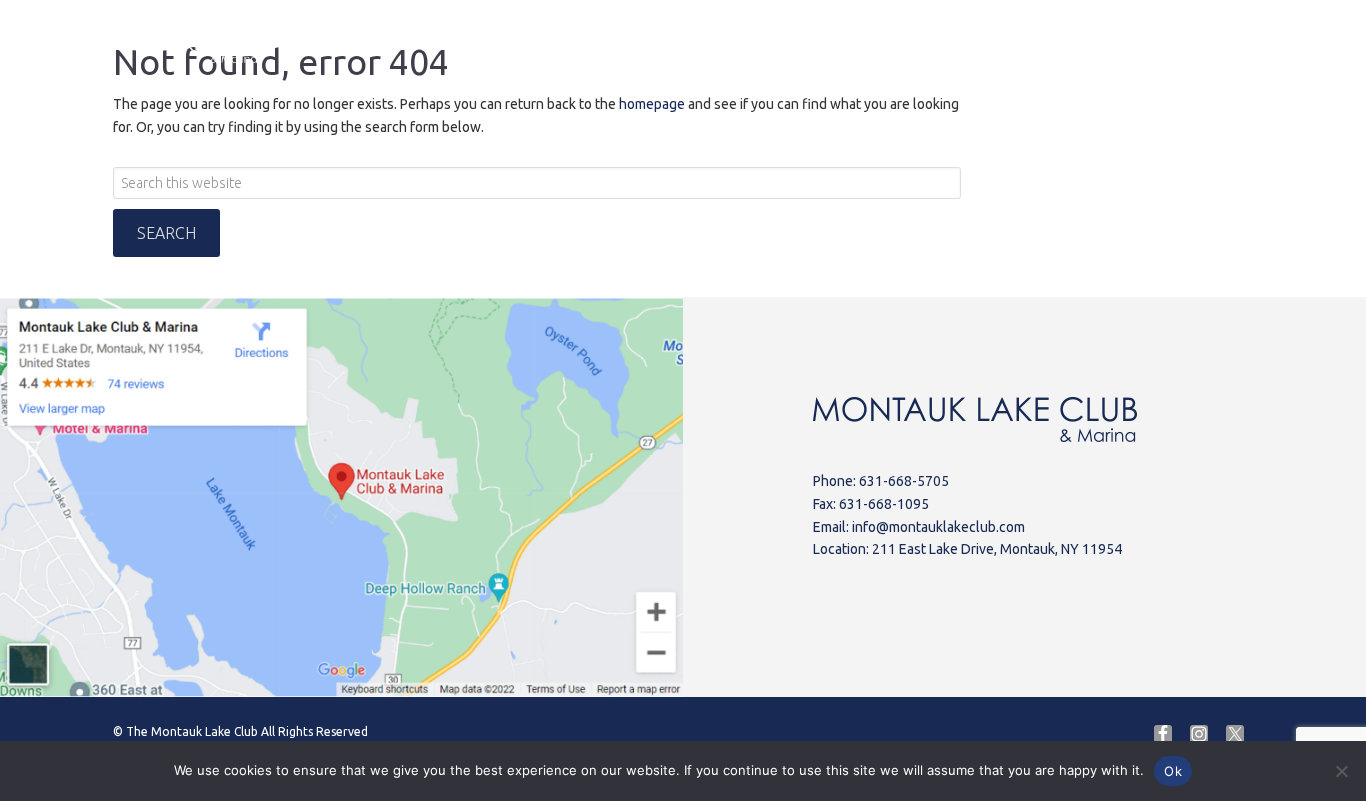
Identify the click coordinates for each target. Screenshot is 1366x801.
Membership (1256, 40)
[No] (1341, 771)
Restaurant (653, 44)
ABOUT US (439, 44)
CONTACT (1140, 44)
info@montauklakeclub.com (938, 527)
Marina (545, 44)
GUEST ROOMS (1010, 44)
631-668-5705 (904, 481)
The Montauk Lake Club (192, 731)
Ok (1173, 771)
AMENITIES (774, 44)
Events (885, 44)
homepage (652, 104)
